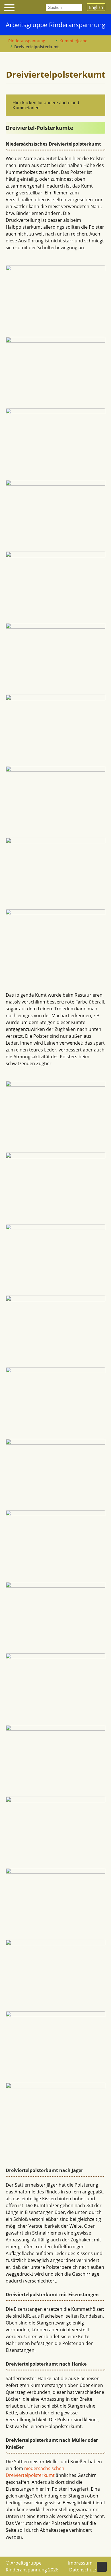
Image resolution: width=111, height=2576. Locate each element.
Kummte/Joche (73, 41)
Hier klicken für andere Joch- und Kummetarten (46, 105)
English (96, 7)
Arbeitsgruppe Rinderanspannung (55, 25)
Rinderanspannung (27, 41)
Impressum (80, 2563)
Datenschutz (83, 2570)
